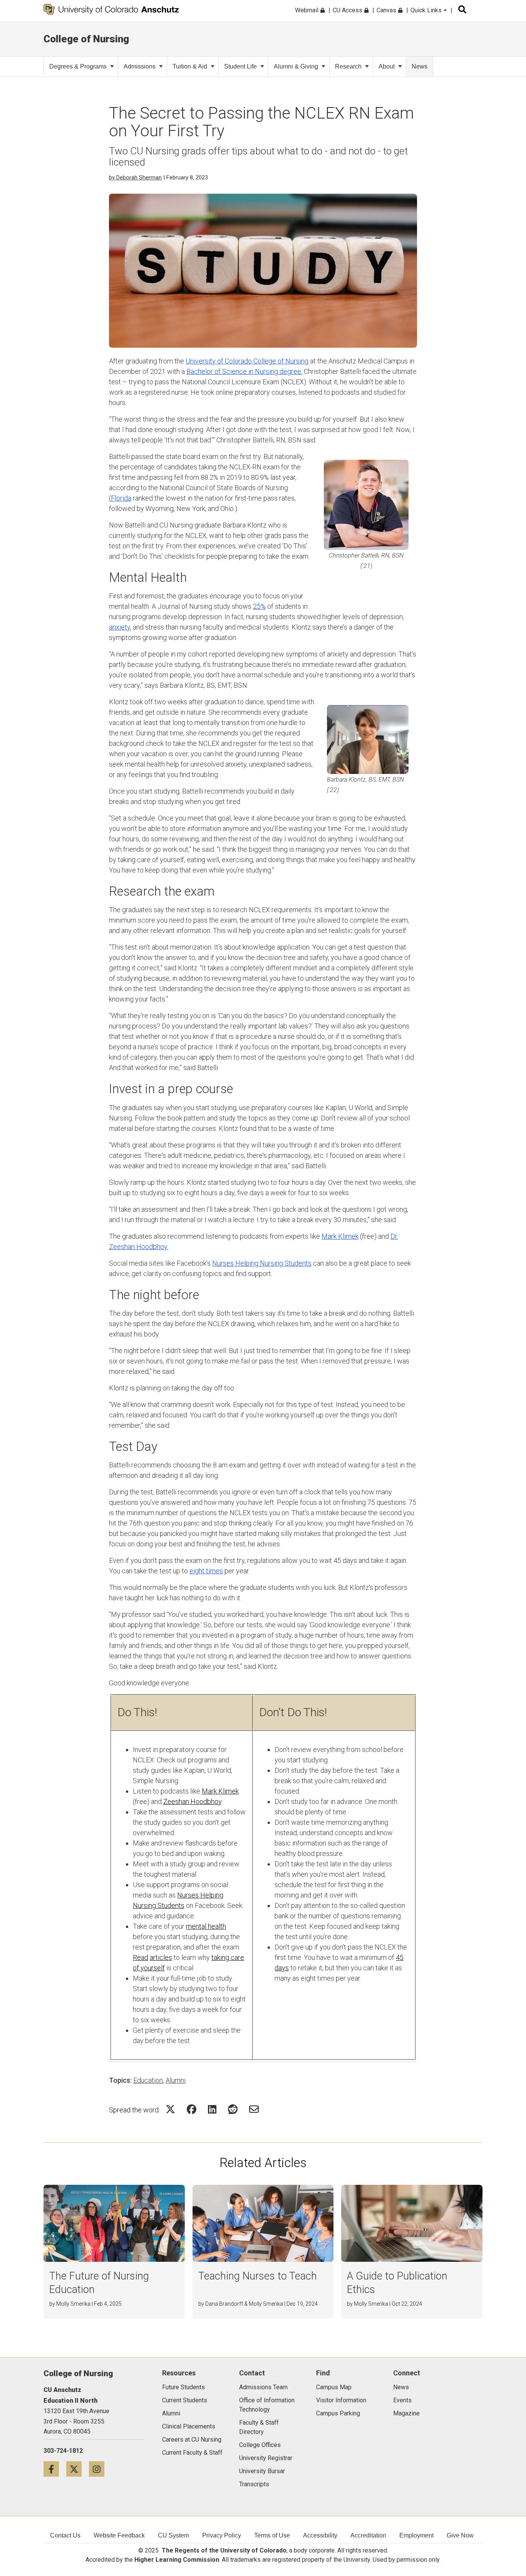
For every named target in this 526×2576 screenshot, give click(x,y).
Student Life (240, 66)
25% (259, 606)
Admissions (140, 66)
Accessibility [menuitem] (320, 2535)
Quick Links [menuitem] (427, 10)
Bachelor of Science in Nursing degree (244, 371)
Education (148, 2080)
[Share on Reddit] (233, 2109)
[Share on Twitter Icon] (170, 2109)
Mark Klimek (340, 1236)
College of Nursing (86, 39)
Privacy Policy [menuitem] (222, 2535)
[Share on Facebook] (192, 2109)
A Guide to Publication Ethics (397, 2283)
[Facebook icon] (55, 2469)
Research (348, 66)
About (387, 66)
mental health (206, 1926)
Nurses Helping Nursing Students (262, 1263)
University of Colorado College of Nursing (247, 361)
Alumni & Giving (296, 66)
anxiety (120, 627)
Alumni (176, 2080)
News (420, 66)
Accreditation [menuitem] (368, 2535)
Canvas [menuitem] (387, 10)
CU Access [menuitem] (348, 10)
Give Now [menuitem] (460, 2535)
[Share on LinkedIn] (212, 2109)
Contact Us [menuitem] (65, 2535)
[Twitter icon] (78, 2469)
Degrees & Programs (78, 66)
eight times (206, 1571)
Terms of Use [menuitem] (272, 2535)
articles (161, 1957)
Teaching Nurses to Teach (258, 2276)
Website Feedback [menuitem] (119, 2535)
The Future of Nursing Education (99, 2283)
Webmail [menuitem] (307, 10)
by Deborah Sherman (135, 178)
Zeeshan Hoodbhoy (192, 1801)
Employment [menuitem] (416, 2535)
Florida (121, 498)
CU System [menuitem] (173, 2535)
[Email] (254, 2109)
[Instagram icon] (100, 2469)
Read (141, 1957)
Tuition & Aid (190, 66)
